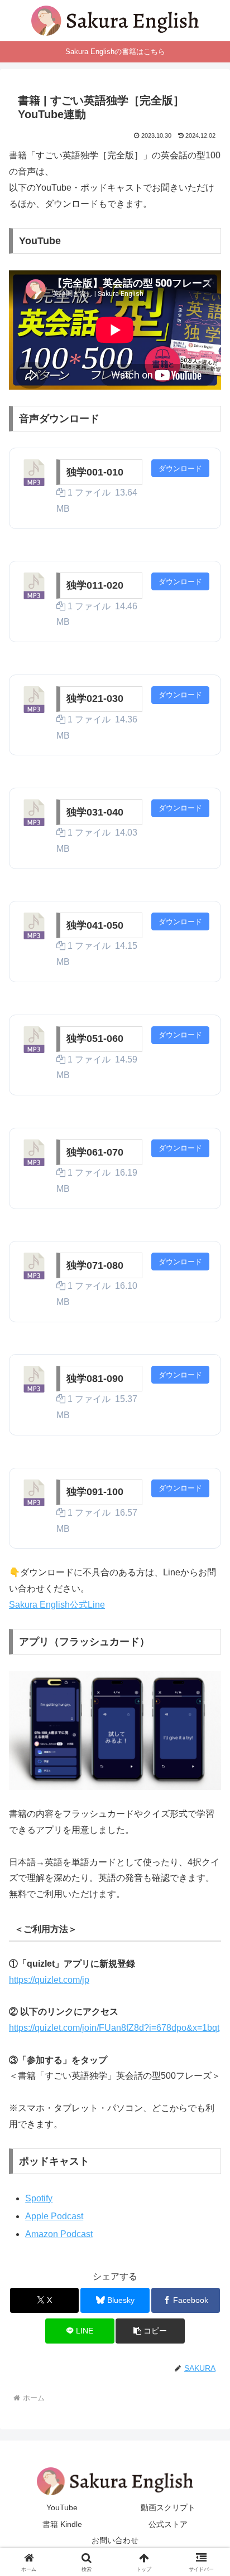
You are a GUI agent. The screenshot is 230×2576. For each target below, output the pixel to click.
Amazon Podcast (59, 2234)
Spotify (39, 2198)
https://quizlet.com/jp (49, 1980)
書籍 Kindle (62, 2524)
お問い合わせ (115, 2540)
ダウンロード (180, 469)
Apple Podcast (54, 2216)
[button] (150, 2331)
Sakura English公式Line (57, 1605)
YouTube (62, 2507)
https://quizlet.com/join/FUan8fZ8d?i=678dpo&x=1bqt (114, 2028)
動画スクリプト (168, 2507)
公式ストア (168, 2524)
